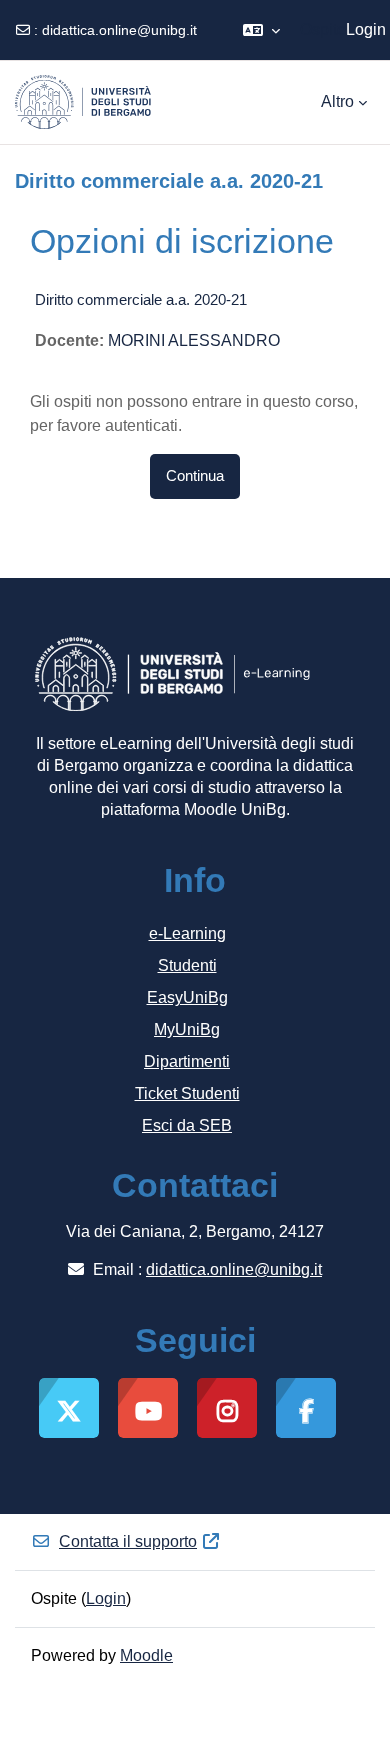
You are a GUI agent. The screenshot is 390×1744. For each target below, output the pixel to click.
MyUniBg (187, 1029)
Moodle (146, 1655)
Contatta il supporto (128, 1541)
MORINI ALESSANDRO (194, 340)
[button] (261, 30)
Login (366, 29)
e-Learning (187, 933)
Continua (195, 476)
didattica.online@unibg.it (119, 30)
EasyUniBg (187, 997)
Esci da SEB (187, 1125)
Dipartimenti (187, 1061)
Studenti (187, 965)
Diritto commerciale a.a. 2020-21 (141, 299)
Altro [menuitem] (337, 101)
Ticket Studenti (187, 1093)
